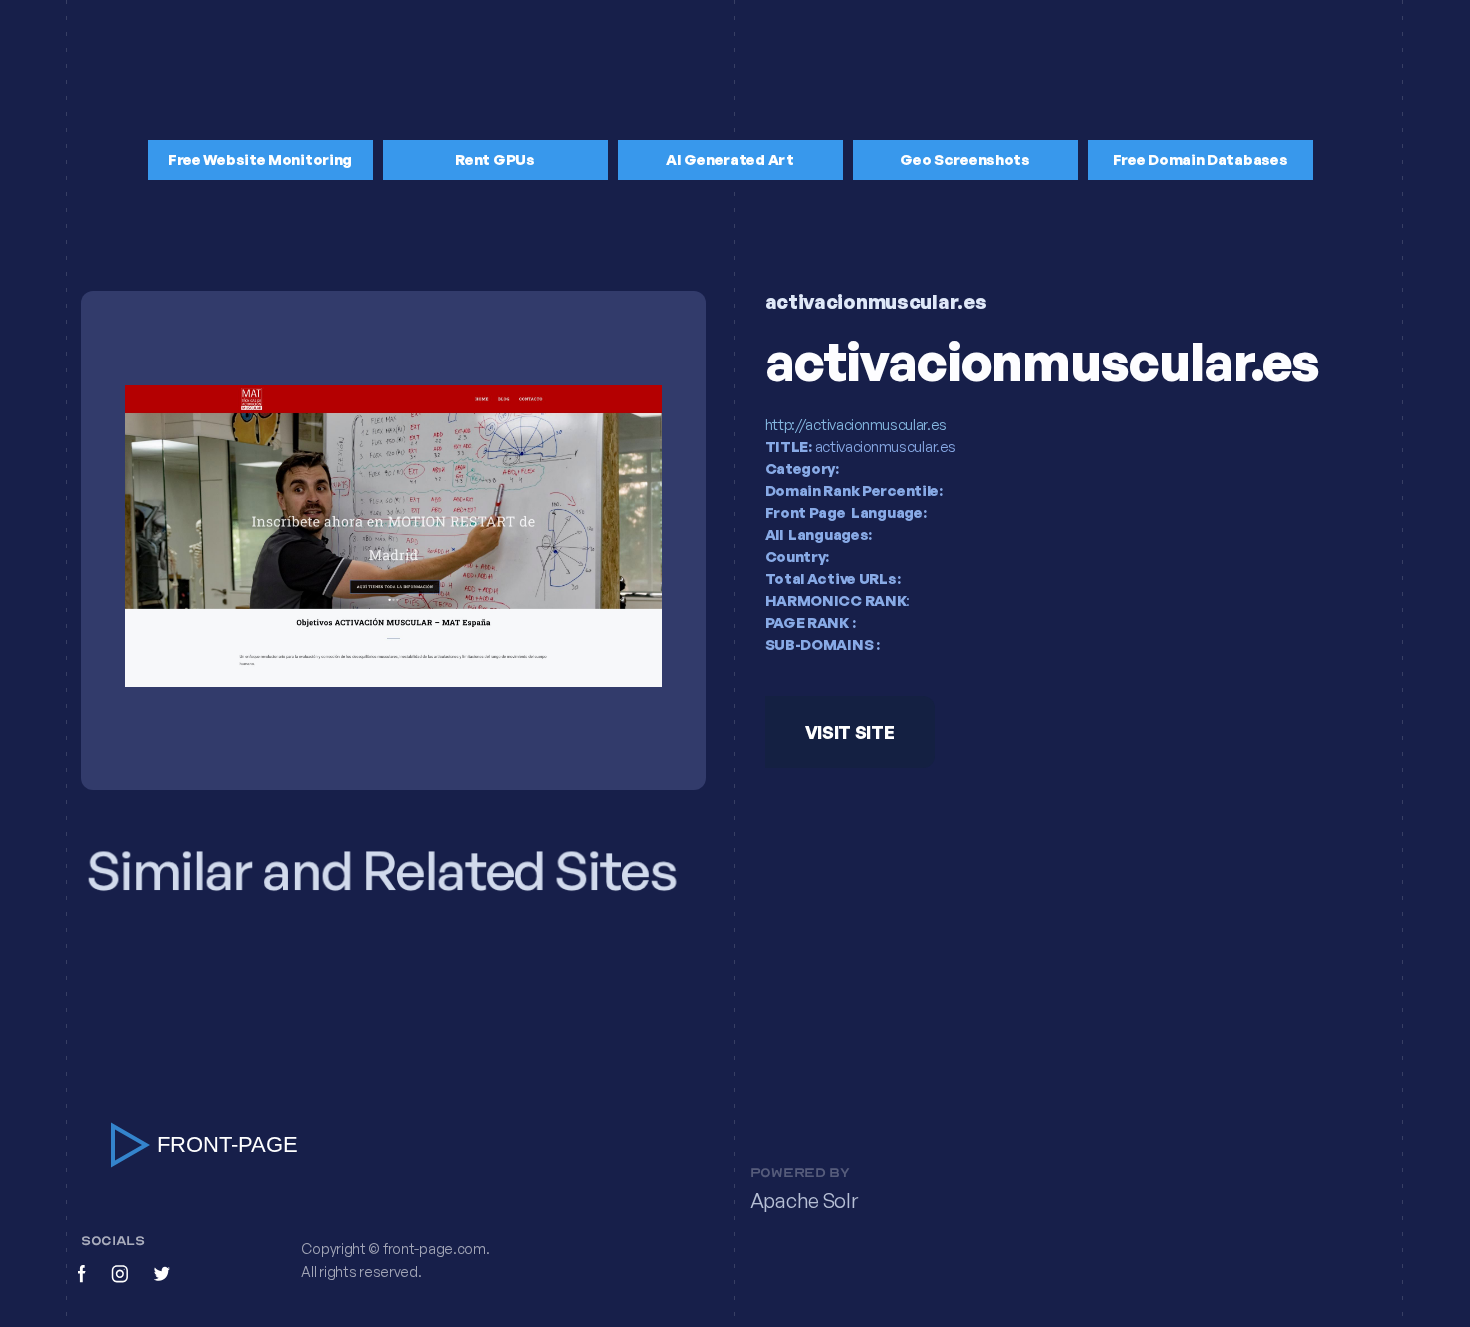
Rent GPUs (494, 159)
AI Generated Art (729, 159)
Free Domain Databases (1200, 159)
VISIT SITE (849, 733)
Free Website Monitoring (260, 159)
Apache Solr (804, 1200)
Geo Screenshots (965, 159)
